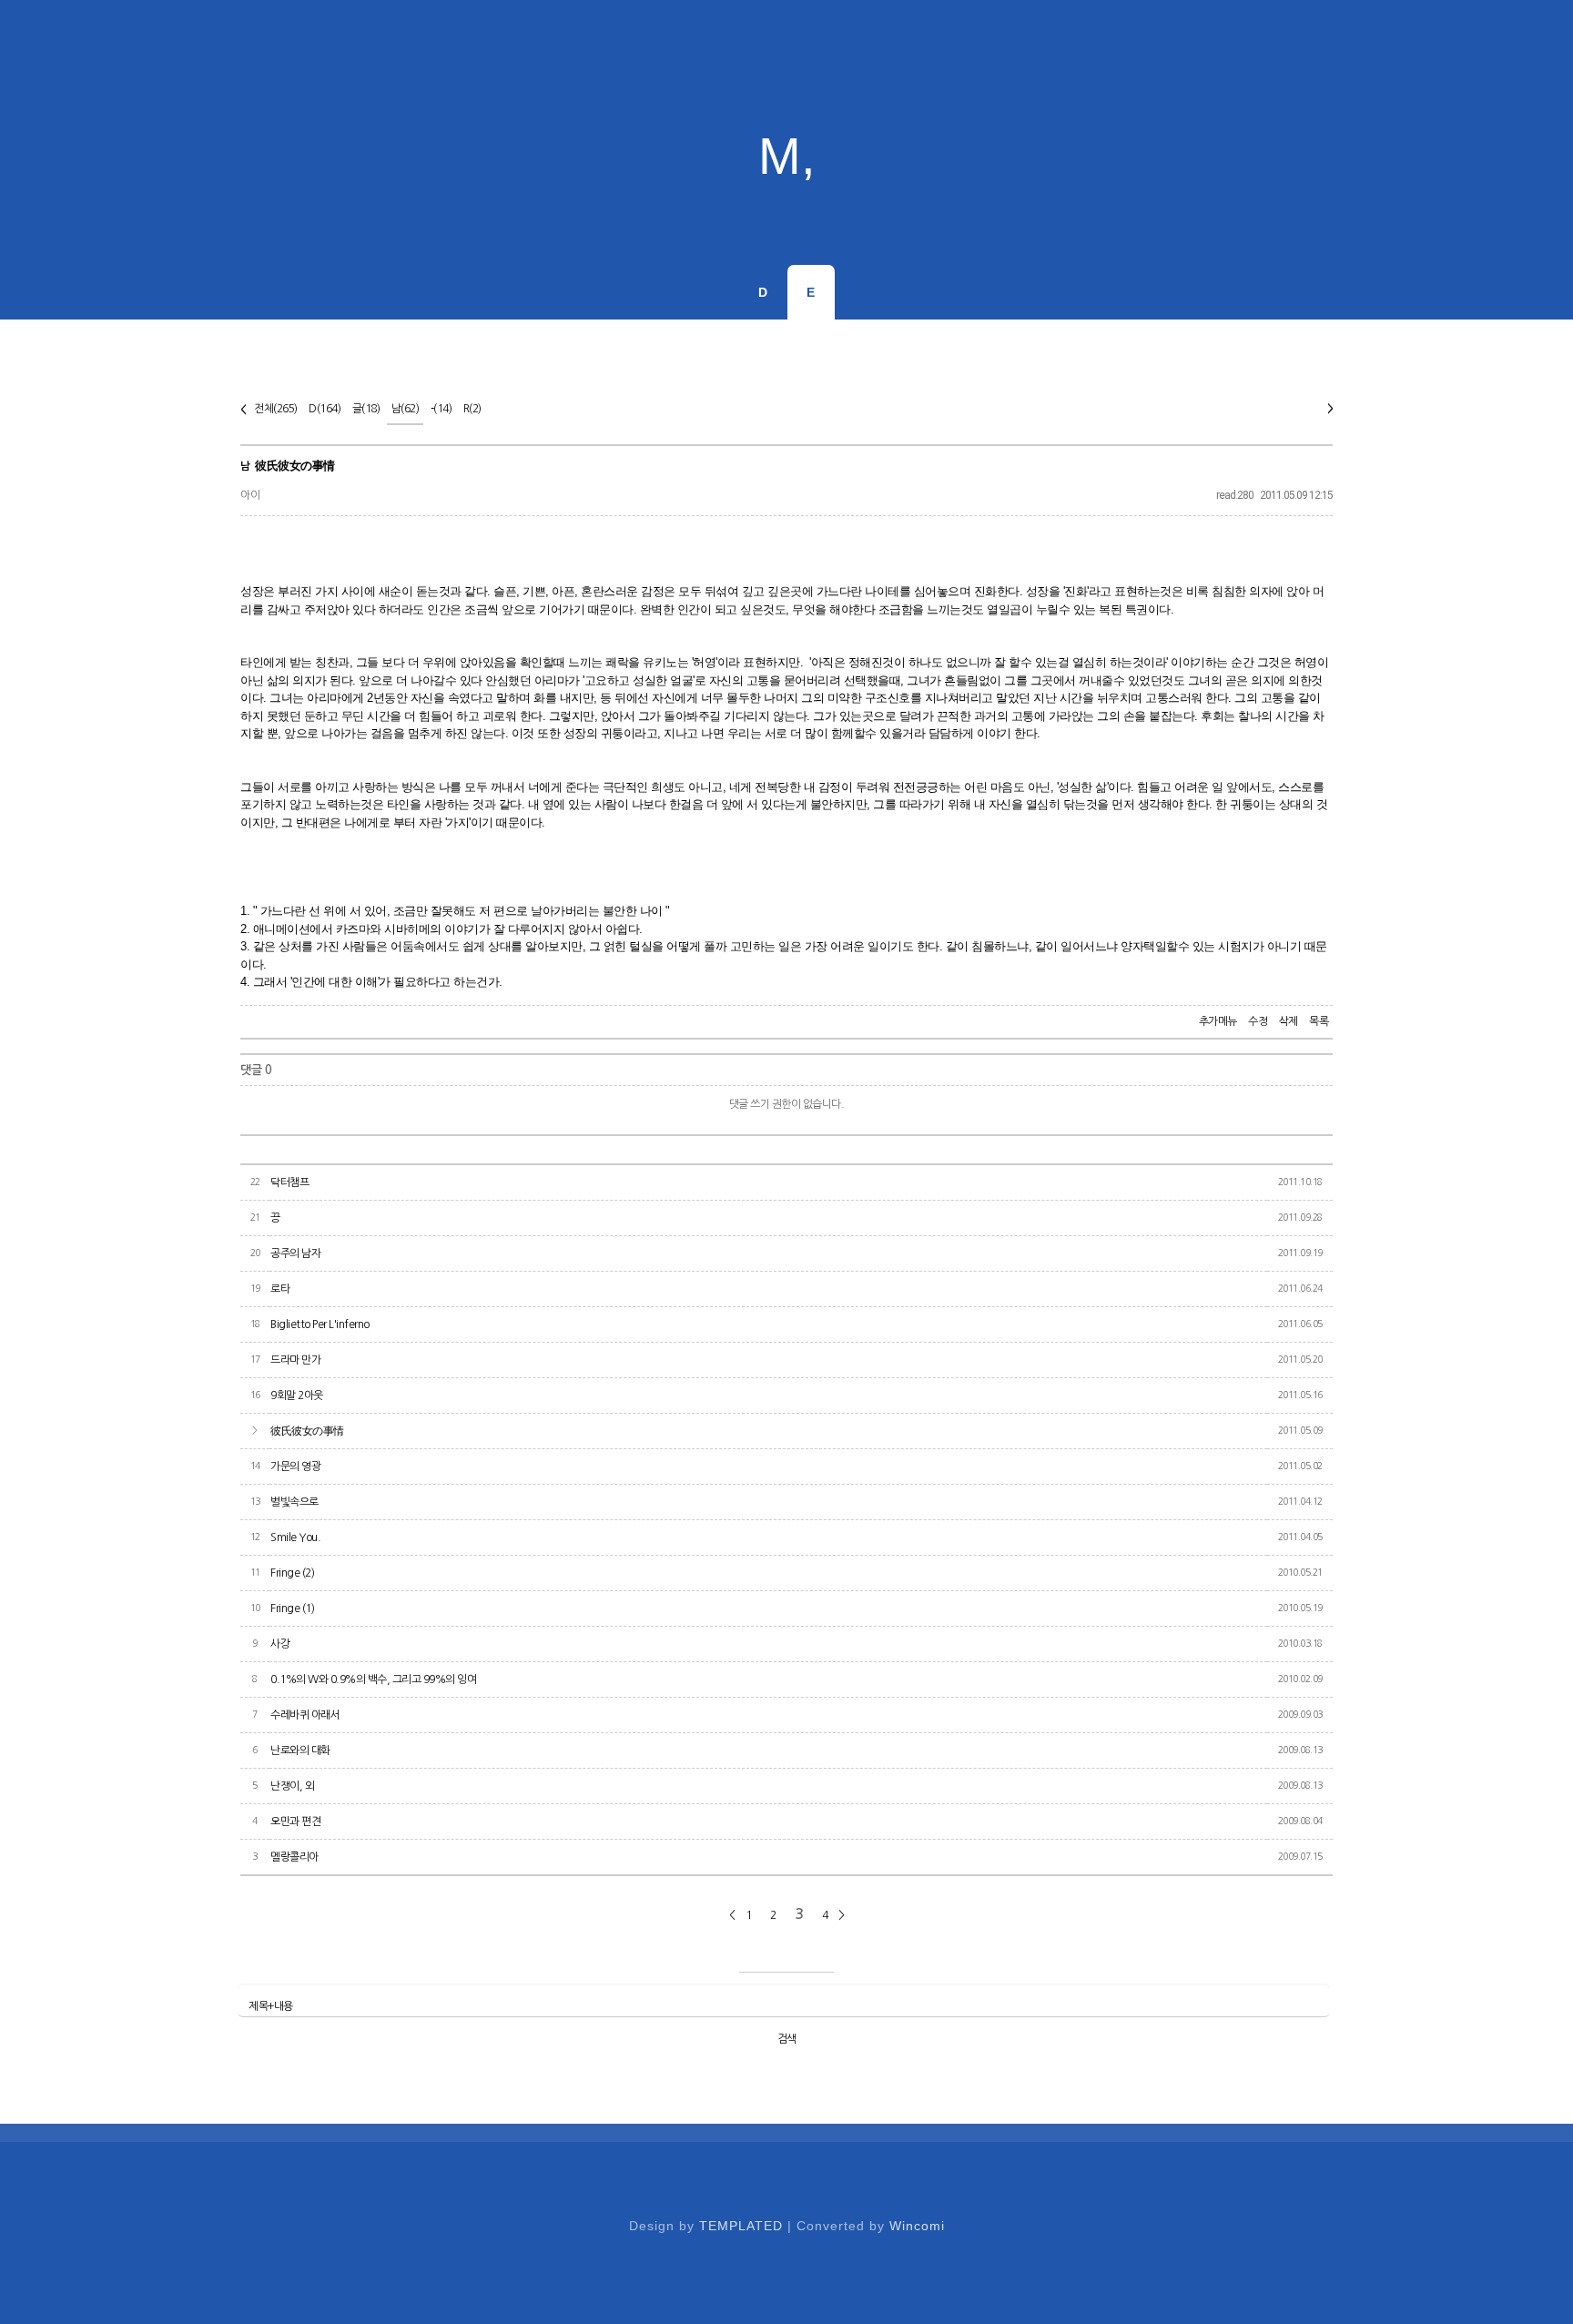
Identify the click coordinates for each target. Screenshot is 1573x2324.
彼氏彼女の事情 (295, 466)
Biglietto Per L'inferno (320, 1324)
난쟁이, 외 (292, 1786)
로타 (280, 1289)
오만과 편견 (295, 1822)
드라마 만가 (295, 1360)
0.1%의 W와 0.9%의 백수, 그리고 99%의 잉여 (373, 1680)
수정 (1258, 1021)
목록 (1319, 1021)
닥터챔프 (289, 1182)
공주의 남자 (295, 1253)
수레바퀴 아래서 (305, 1715)
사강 (280, 1644)
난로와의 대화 (300, 1751)
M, (787, 156)
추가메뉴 (1218, 1021)
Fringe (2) (292, 1573)
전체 (276, 409)
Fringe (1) (292, 1609)
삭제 (1289, 1021)
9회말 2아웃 (297, 1395)
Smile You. (295, 1537)
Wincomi (917, 2226)
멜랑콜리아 (294, 1857)
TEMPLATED (741, 2226)
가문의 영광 (295, 1466)
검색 (787, 2039)
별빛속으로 (294, 1502)
